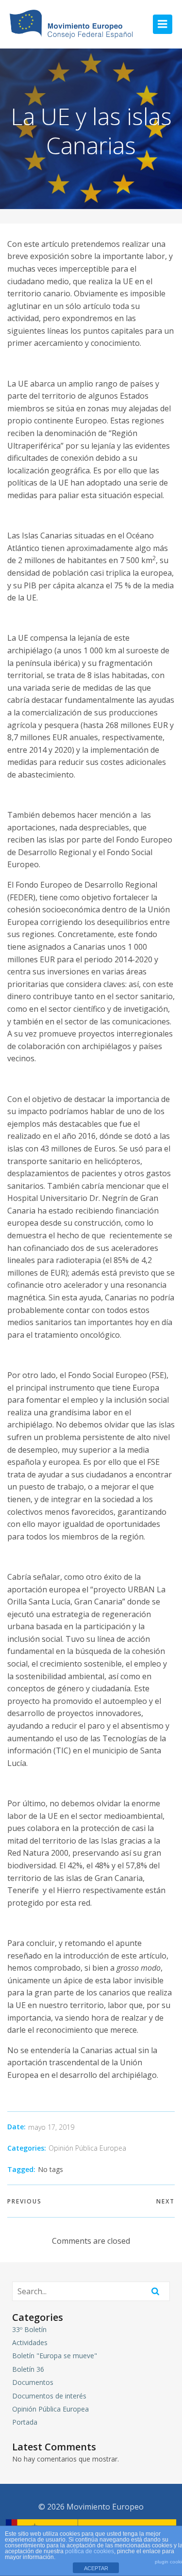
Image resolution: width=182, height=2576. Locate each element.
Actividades (30, 2342)
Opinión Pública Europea (87, 2148)
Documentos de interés (49, 2396)
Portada (25, 2422)
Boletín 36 (28, 2369)
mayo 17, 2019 (51, 2127)
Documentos (33, 2382)
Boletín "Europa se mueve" (55, 2356)
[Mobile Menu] (163, 24)
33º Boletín (29, 2329)
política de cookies (90, 2551)
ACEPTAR (96, 2568)
